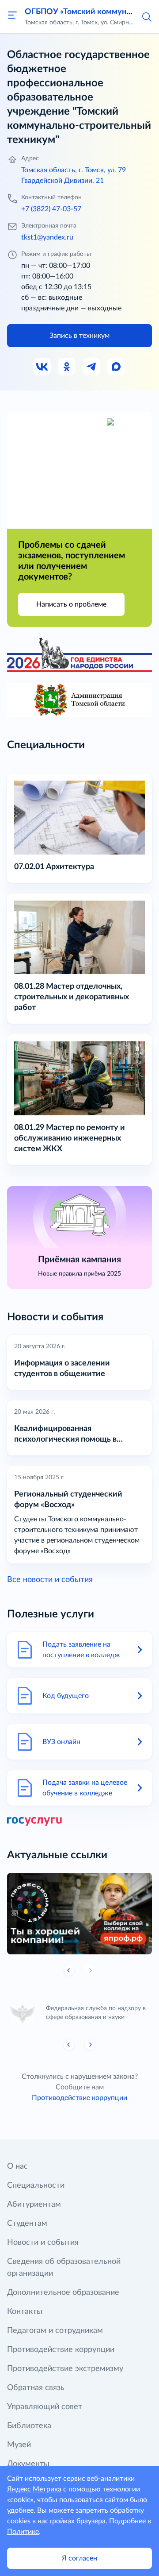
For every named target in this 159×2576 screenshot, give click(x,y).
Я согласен (79, 2558)
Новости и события (43, 2243)
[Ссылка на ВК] (42, 367)
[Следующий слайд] (90, 2045)
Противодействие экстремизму (65, 2369)
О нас (17, 2166)
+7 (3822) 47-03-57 (51, 209)
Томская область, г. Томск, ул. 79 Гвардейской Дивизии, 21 (74, 175)
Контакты (25, 2312)
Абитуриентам (34, 2205)
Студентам (27, 2224)
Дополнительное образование (63, 2293)
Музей (19, 2445)
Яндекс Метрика (34, 2489)
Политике (23, 2532)
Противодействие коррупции (79, 2098)
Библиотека (29, 2426)
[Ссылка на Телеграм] (92, 367)
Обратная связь (36, 2388)
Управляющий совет (45, 2407)
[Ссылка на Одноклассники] (67, 367)
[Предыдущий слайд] (69, 1970)
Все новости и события (50, 1580)
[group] (79, 1914)
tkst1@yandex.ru (47, 237)
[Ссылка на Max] (117, 367)
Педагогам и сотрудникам (55, 2331)
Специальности (36, 2185)
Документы (28, 2464)
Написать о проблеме (71, 604)
